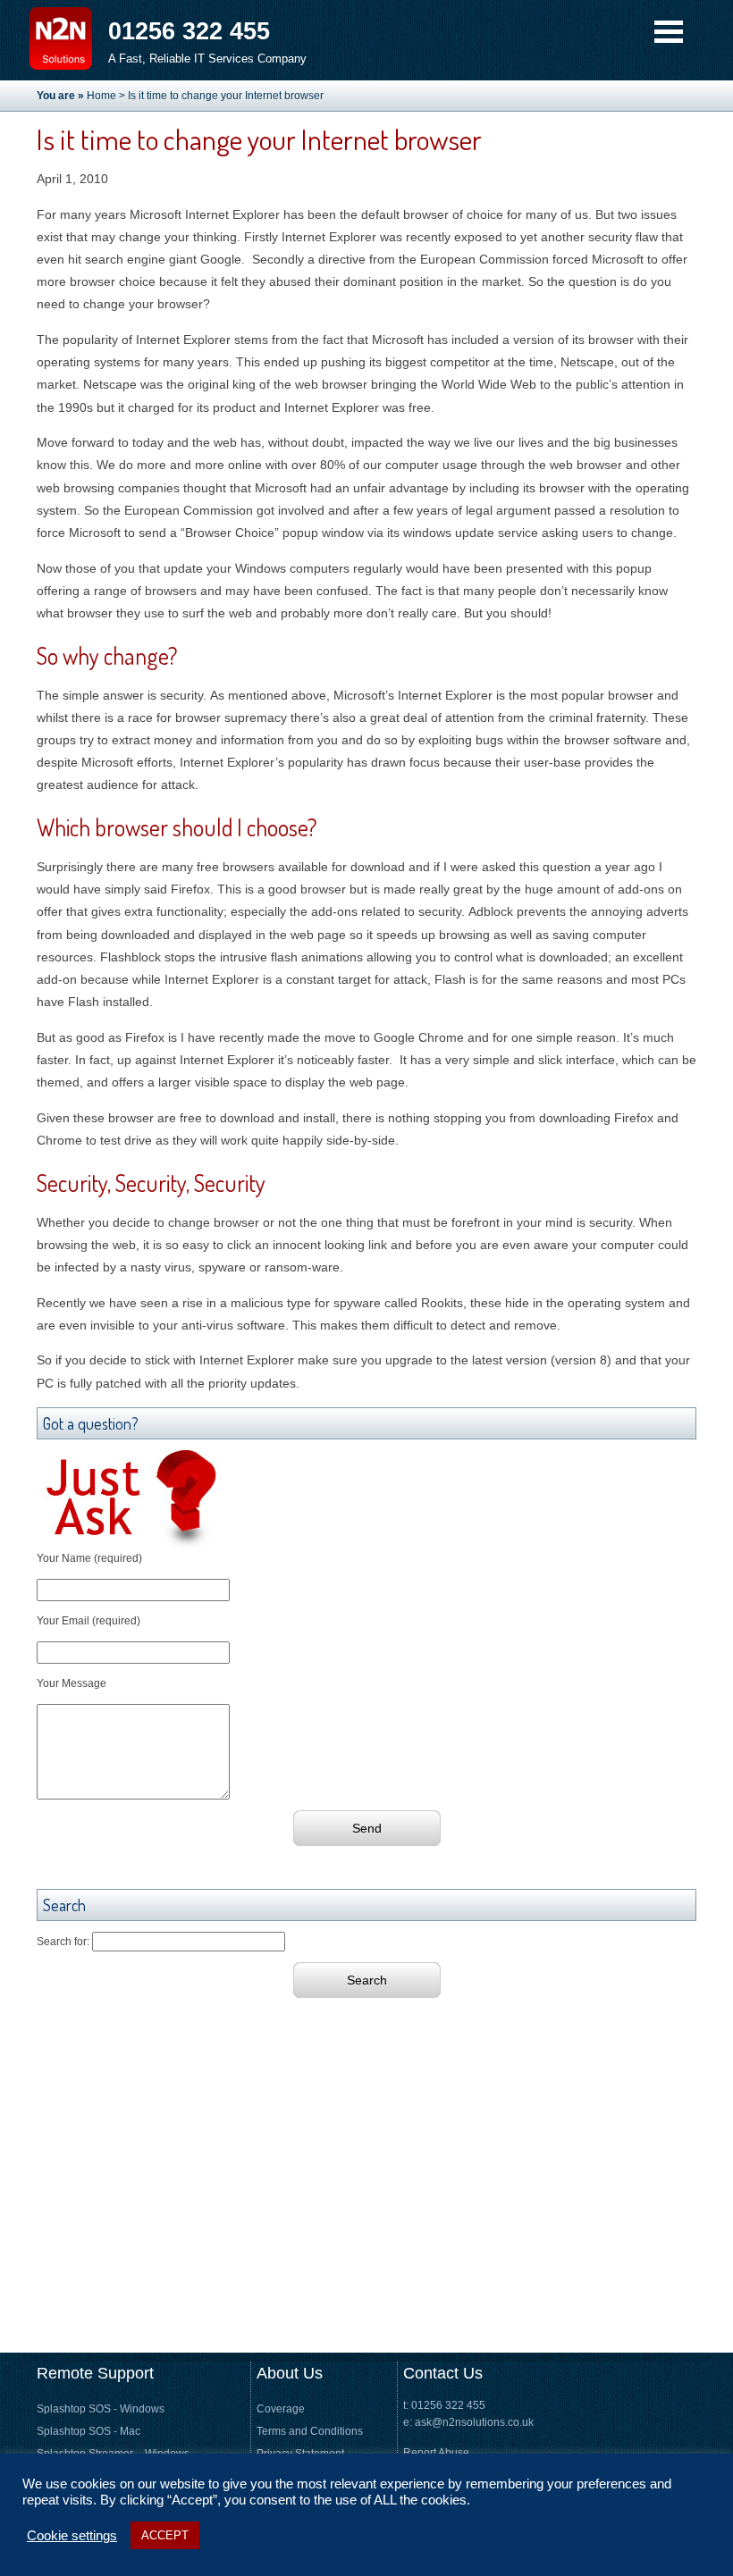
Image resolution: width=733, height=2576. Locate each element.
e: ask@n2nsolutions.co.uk (468, 2422)
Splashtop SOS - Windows (101, 2409)
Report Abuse (436, 2453)
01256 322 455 (189, 31)
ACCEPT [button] (165, 2535)
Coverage (281, 2409)
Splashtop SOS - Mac (88, 2431)
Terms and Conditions (310, 2431)
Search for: (63, 1942)
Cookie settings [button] (72, 2536)
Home (101, 96)
